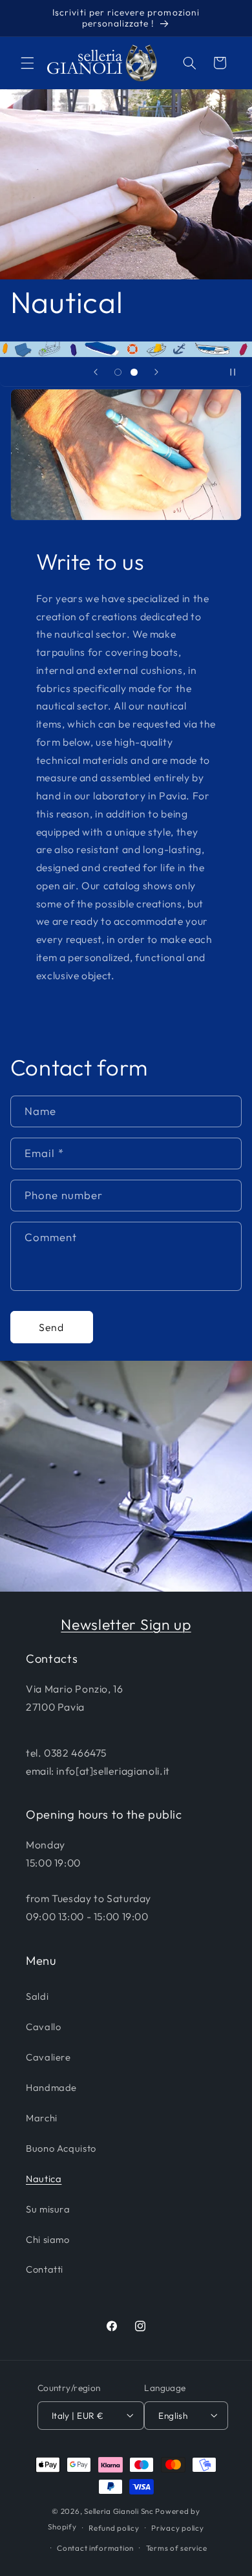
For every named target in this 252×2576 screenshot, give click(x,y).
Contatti (45, 2269)
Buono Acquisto (61, 2148)
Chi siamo (48, 2239)
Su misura (48, 2209)
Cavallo (43, 2027)
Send (51, 1327)
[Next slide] (156, 372)
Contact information (95, 2548)
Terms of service (177, 2548)
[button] (27, 63)
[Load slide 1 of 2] (118, 372)
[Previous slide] (96, 372)
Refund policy (114, 2528)
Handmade (51, 2087)
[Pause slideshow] (238, 372)
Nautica (44, 2179)
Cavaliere (48, 2057)
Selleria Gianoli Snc (119, 2511)
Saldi (37, 1996)
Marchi (42, 2118)
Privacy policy (177, 2528)
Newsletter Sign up (126, 1624)
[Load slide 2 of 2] (134, 372)
